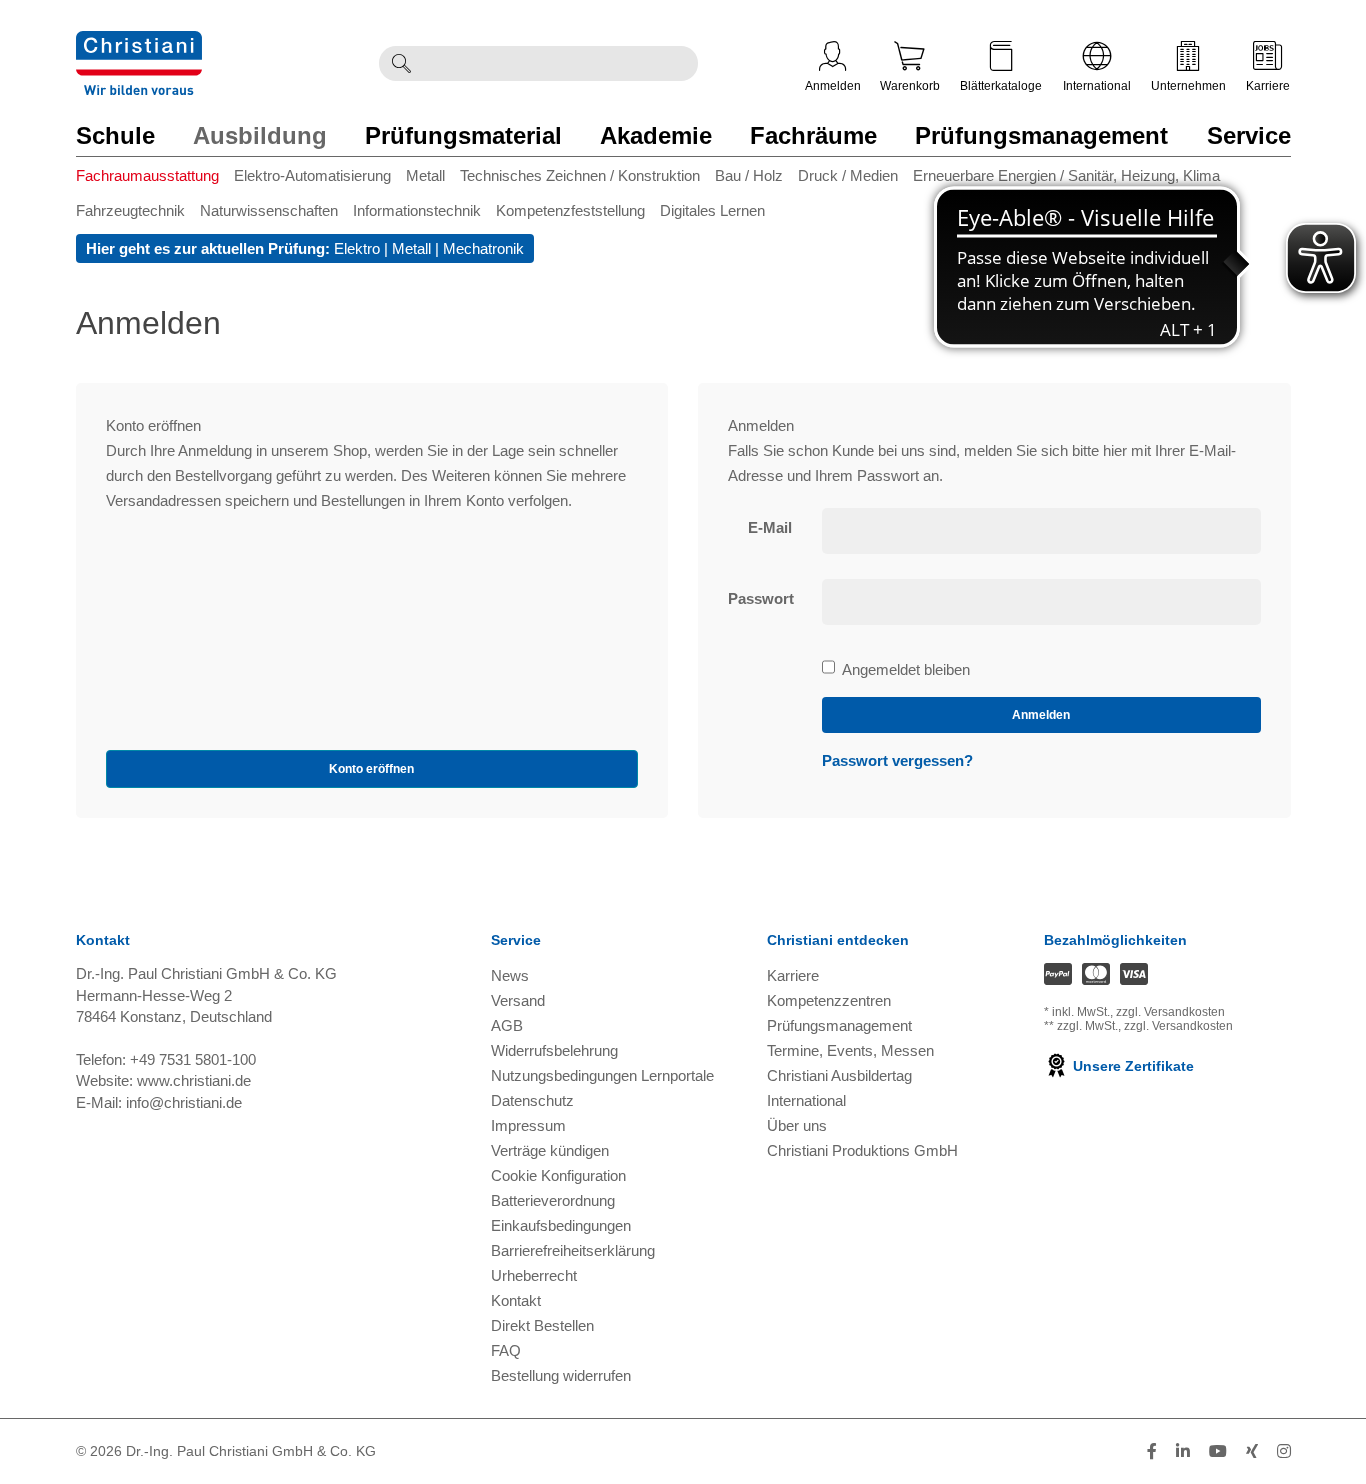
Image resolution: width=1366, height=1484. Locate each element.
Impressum (528, 1125)
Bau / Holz (749, 175)
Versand (518, 1000)
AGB (507, 1025)
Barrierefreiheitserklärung (573, 1250)
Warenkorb (910, 86)
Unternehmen (1188, 86)
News (510, 975)
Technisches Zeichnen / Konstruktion (580, 175)
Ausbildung (260, 135)
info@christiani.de (184, 1102)
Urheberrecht (534, 1275)
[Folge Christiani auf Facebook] (1152, 1451)
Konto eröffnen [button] (371, 769)
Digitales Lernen (712, 210)
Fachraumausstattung (147, 175)
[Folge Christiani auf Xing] (1252, 1451)
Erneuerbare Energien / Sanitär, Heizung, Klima (1066, 175)
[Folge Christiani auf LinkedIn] (1183, 1451)
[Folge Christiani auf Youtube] (1218, 1451)
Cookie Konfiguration (558, 1175)
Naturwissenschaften (269, 210)
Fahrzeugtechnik (130, 210)
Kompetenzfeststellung (570, 210)
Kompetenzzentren (829, 1000)
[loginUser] (1041, 531)
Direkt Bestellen (542, 1325)
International (1097, 86)
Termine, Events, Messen (850, 1050)
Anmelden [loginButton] (1041, 715)
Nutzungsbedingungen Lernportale (602, 1075)
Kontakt (516, 1300)
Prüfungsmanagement (1041, 135)
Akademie (656, 135)
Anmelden (833, 86)
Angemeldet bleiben (905, 671)
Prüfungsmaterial (463, 135)
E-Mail (770, 527)
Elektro (357, 248)
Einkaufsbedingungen (561, 1225)
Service (1249, 135)
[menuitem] (155, 179)
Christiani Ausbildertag (839, 1075)
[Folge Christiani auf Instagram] (1284, 1451)
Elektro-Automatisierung (312, 175)
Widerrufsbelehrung (554, 1050)
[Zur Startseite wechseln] (139, 43)
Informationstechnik (417, 210)
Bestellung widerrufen (561, 1375)
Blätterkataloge (1001, 86)
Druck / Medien (848, 175)
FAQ (506, 1350)
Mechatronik (483, 248)
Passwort (761, 598)
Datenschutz (532, 1100)
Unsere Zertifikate (1131, 1066)
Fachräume (813, 135)
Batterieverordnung (553, 1200)
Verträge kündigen (550, 1150)
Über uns (797, 1125)
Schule (115, 135)
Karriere (1268, 86)
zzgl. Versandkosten (1170, 1012)
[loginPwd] (1041, 602)
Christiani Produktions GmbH (862, 1150)
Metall (425, 175)
